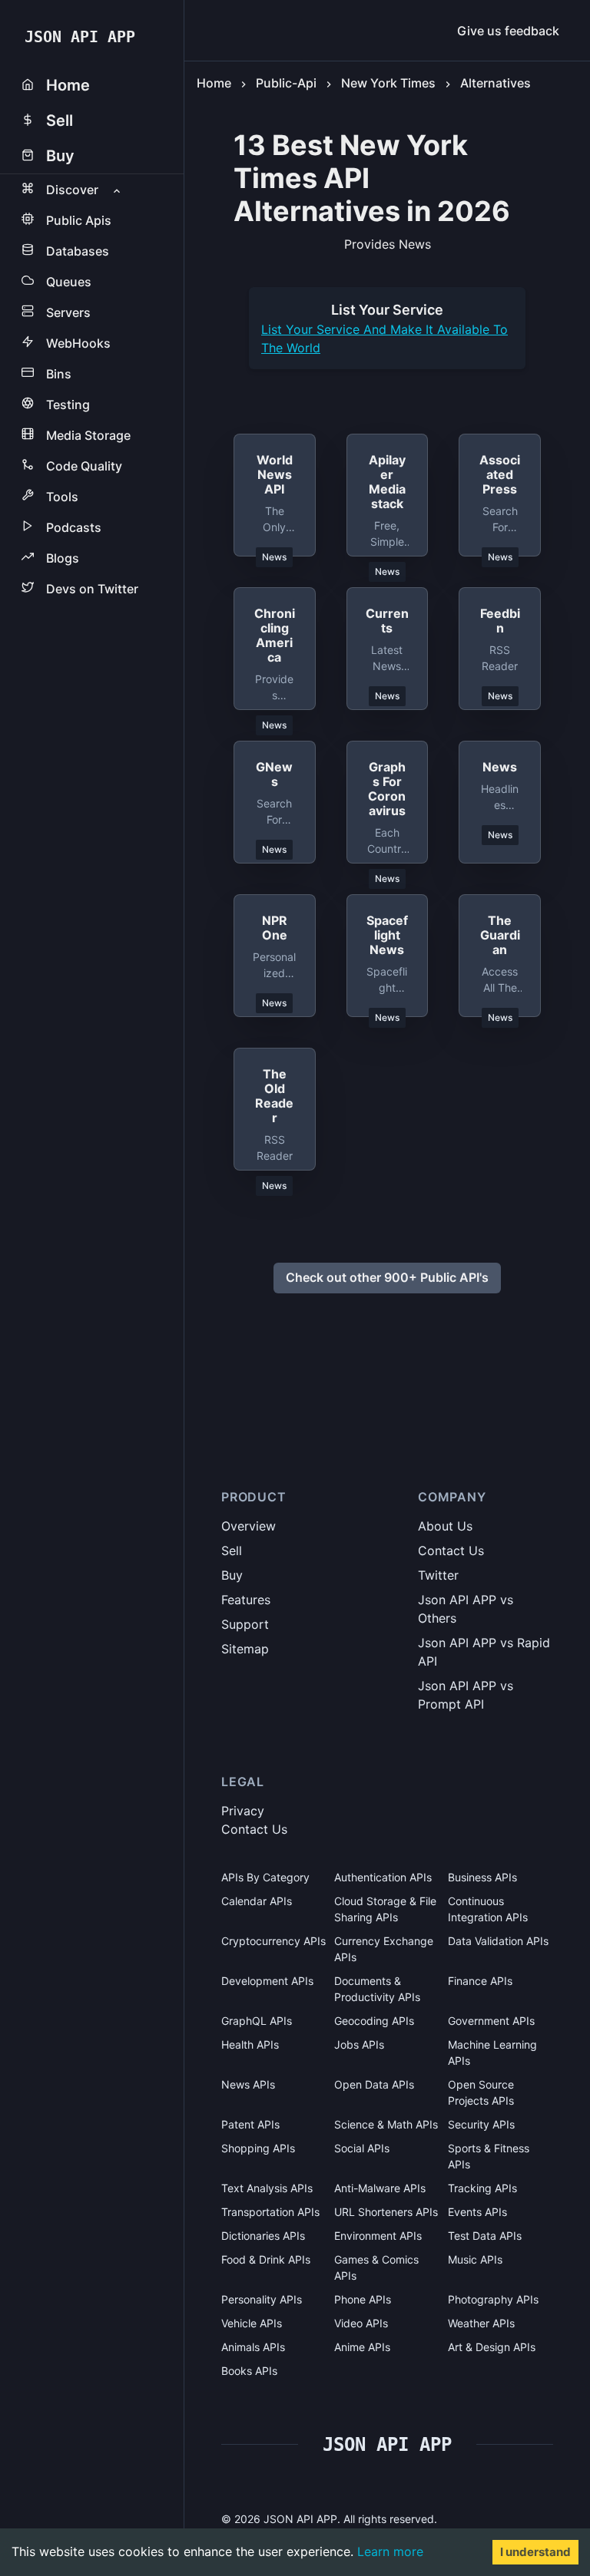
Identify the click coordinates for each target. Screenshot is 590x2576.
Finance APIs (480, 1981)
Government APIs (491, 2021)
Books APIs (249, 2371)
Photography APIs (493, 2299)
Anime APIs (362, 2347)
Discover (72, 190)
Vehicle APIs (252, 2323)
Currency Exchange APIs (384, 1949)
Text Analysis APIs (267, 2188)
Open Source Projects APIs (481, 2092)
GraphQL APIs (257, 2021)
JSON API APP (80, 37)
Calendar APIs (257, 1901)
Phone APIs (363, 2299)
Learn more (390, 2551)
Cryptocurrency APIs (273, 1941)
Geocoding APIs (374, 2021)
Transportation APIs (270, 2212)
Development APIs (267, 1981)
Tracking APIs (482, 2188)
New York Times (388, 83)
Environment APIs (378, 2236)
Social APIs (362, 2148)
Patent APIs (250, 2124)
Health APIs (250, 2044)
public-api (286, 83)
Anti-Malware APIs (380, 2188)
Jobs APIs (359, 2044)
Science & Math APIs (386, 2124)
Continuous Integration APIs (488, 1909)
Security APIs (481, 2124)
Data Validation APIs (498, 1941)
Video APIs (361, 2323)
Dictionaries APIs (263, 2236)
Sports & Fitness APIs (489, 2156)
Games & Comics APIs (376, 2267)
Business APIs (482, 1877)
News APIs (248, 2084)
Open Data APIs (374, 2084)
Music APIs (475, 2259)
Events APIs (477, 2212)
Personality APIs (262, 2299)
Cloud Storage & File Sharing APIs (385, 1909)
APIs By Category (265, 1877)
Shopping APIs (258, 2148)
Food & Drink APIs (266, 2259)
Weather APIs (481, 2323)
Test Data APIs (485, 2236)
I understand (535, 2552)
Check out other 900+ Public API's (387, 1277)
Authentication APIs (383, 1877)
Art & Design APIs (492, 2347)
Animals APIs (253, 2347)
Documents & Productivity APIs (377, 1989)
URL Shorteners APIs (386, 2212)
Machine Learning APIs (492, 2053)
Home (214, 83)
